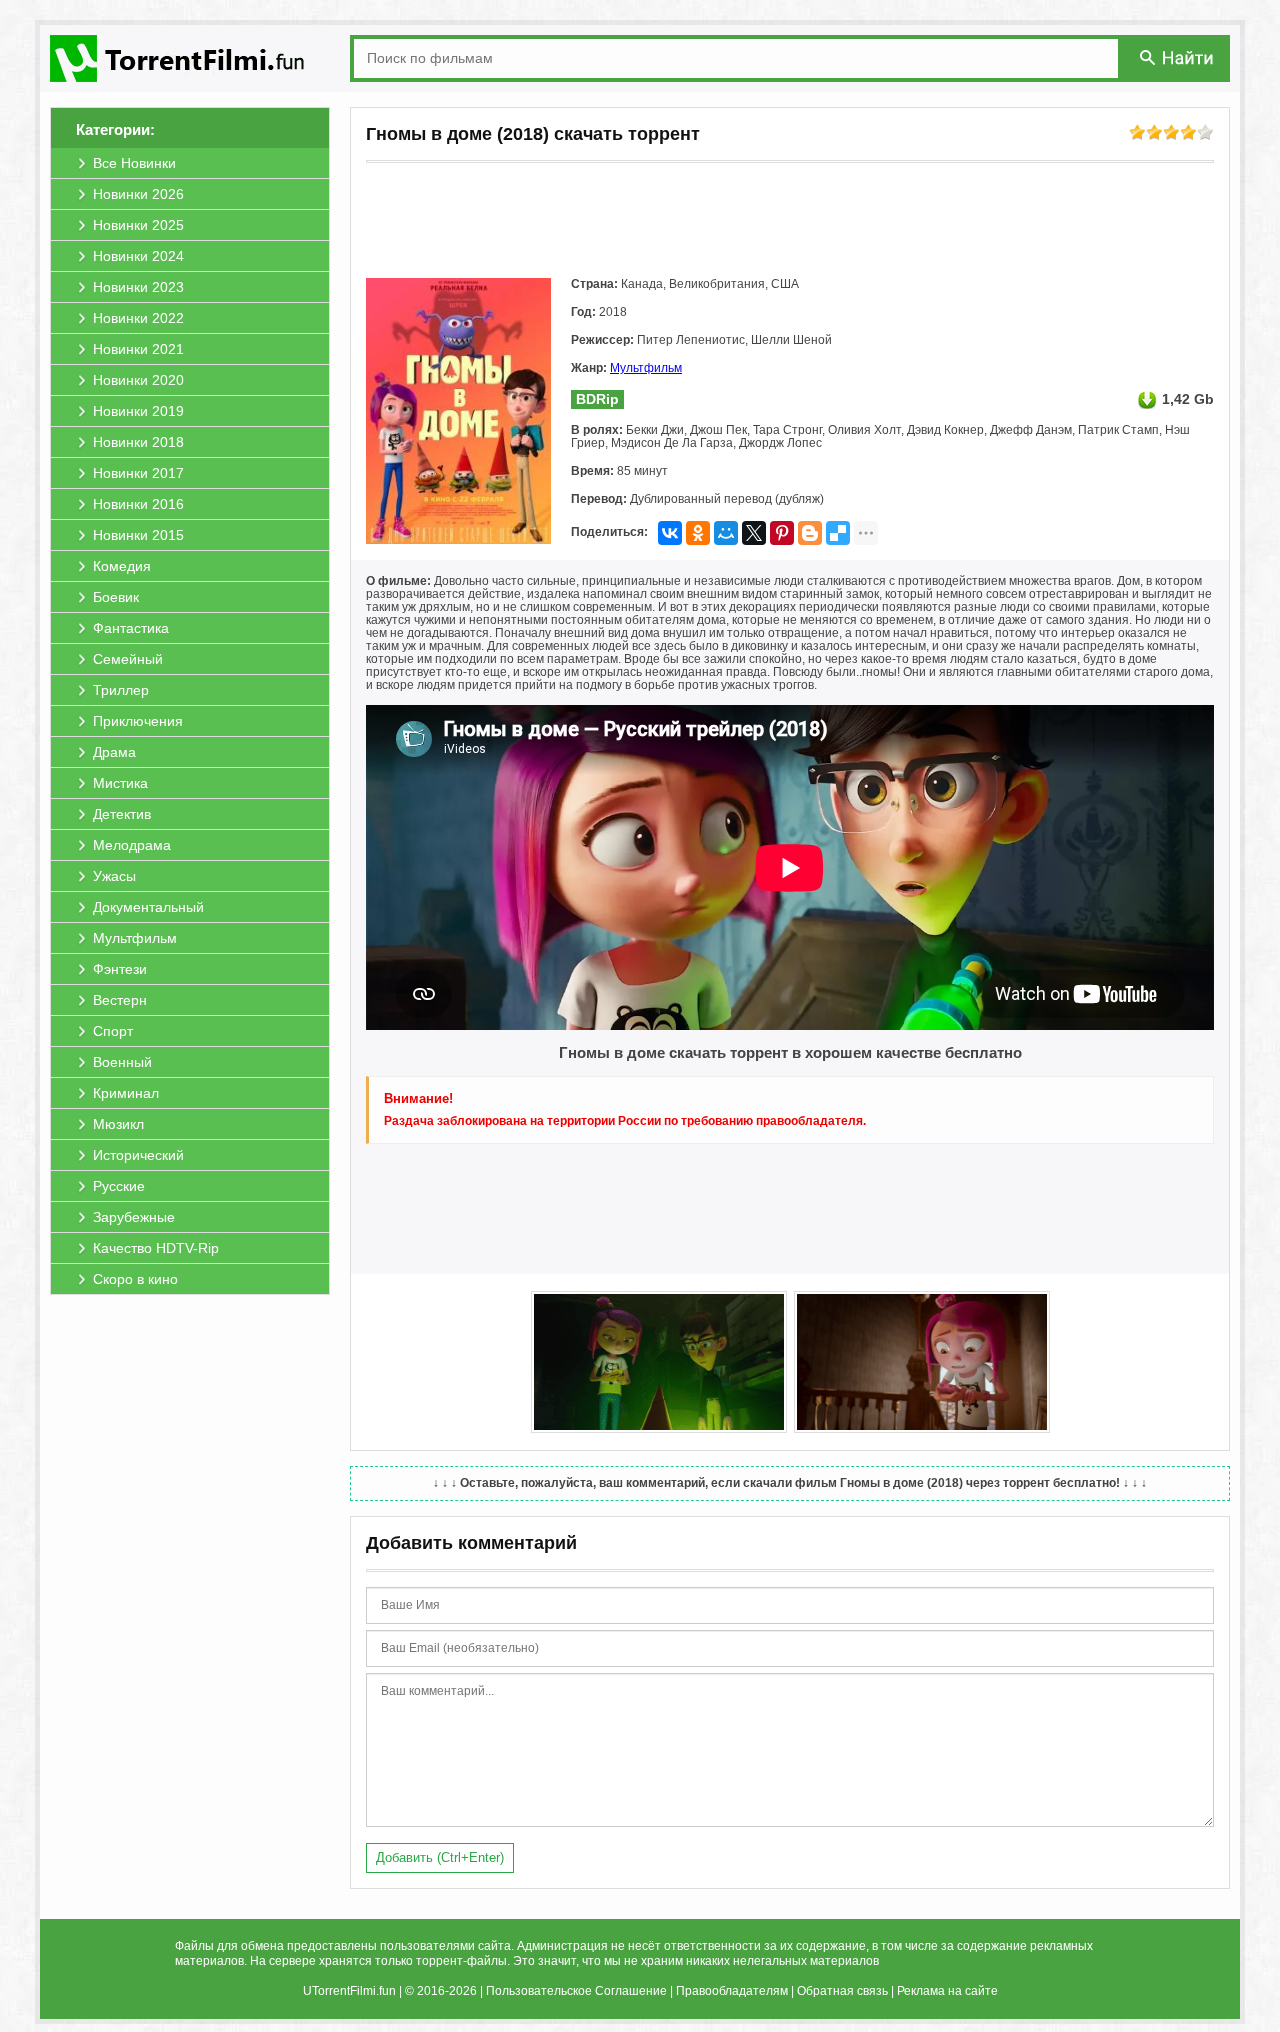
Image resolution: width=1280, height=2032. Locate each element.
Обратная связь (842, 1991)
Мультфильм (646, 368)
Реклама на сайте (947, 1991)
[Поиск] (1178, 57)
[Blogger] (810, 533)
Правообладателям (732, 1991)
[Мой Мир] (726, 533)
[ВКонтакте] (670, 533)
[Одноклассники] (698, 533)
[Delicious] (838, 533)
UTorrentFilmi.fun (349, 1991)
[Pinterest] (782, 533)
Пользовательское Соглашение (576, 1991)
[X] (754, 533)
